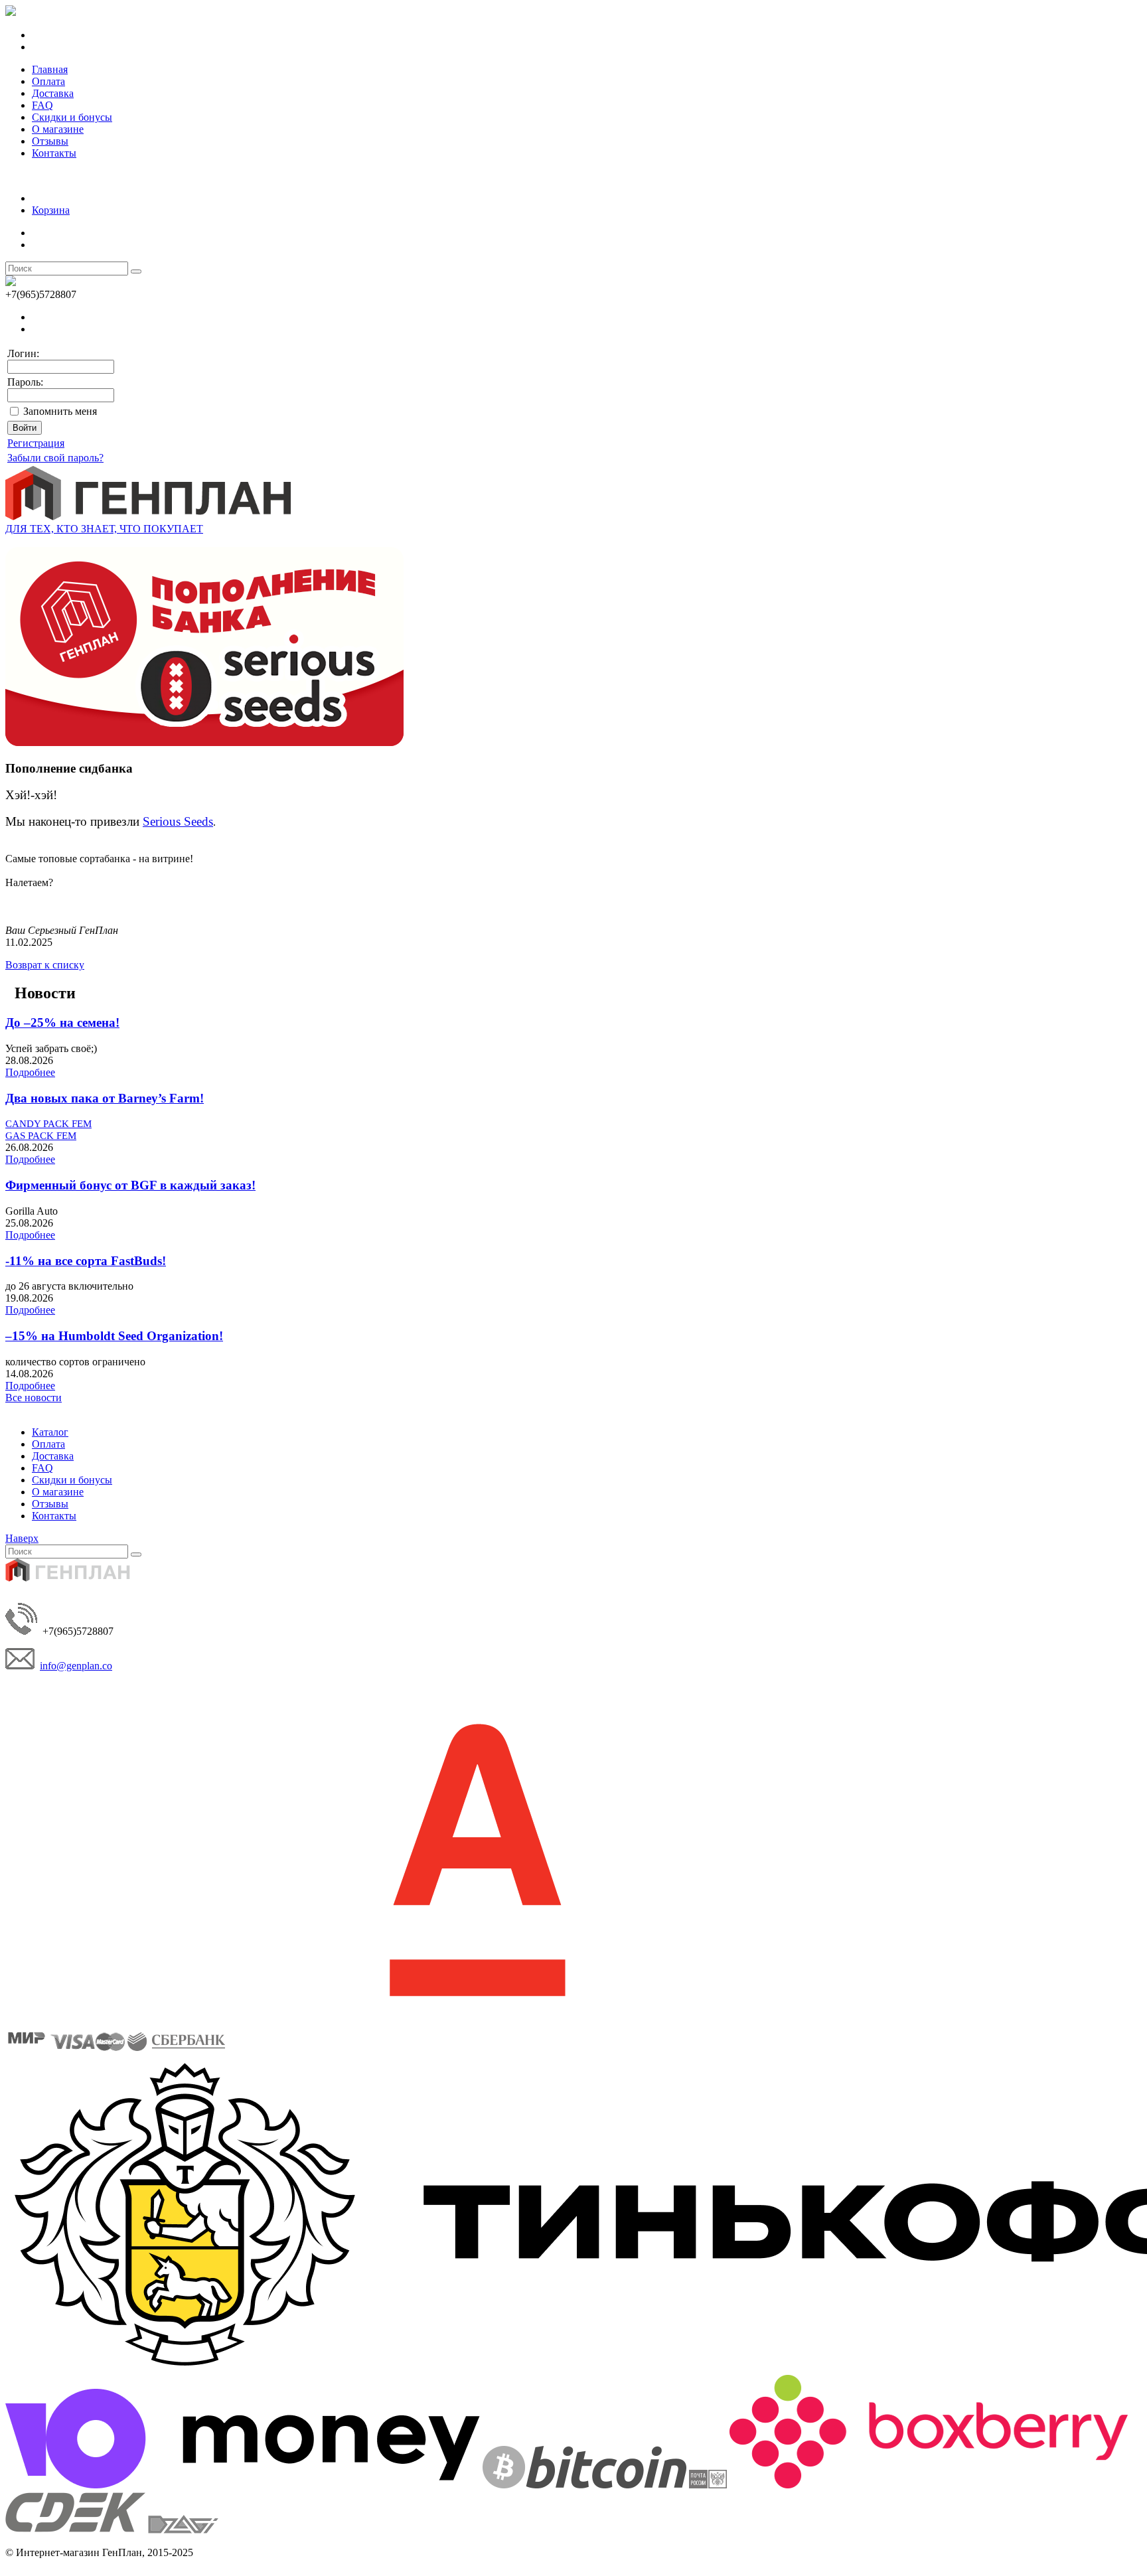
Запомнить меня (60, 411)
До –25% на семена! (62, 1023)
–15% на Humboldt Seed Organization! (114, 1336)
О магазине (58, 129)
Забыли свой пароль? (55, 458)
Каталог (50, 1432)
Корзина (51, 210)
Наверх (22, 1538)
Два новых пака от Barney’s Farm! (105, 1098)
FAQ (42, 105)
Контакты (54, 153)
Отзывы (50, 141)
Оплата (48, 81)
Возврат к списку (45, 965)
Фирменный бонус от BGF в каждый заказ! (130, 1185)
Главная (50, 69)
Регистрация (36, 443)
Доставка (53, 93)
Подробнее (30, 1072)
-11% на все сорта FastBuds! (86, 1261)
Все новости (34, 1398)
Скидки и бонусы (72, 117)
